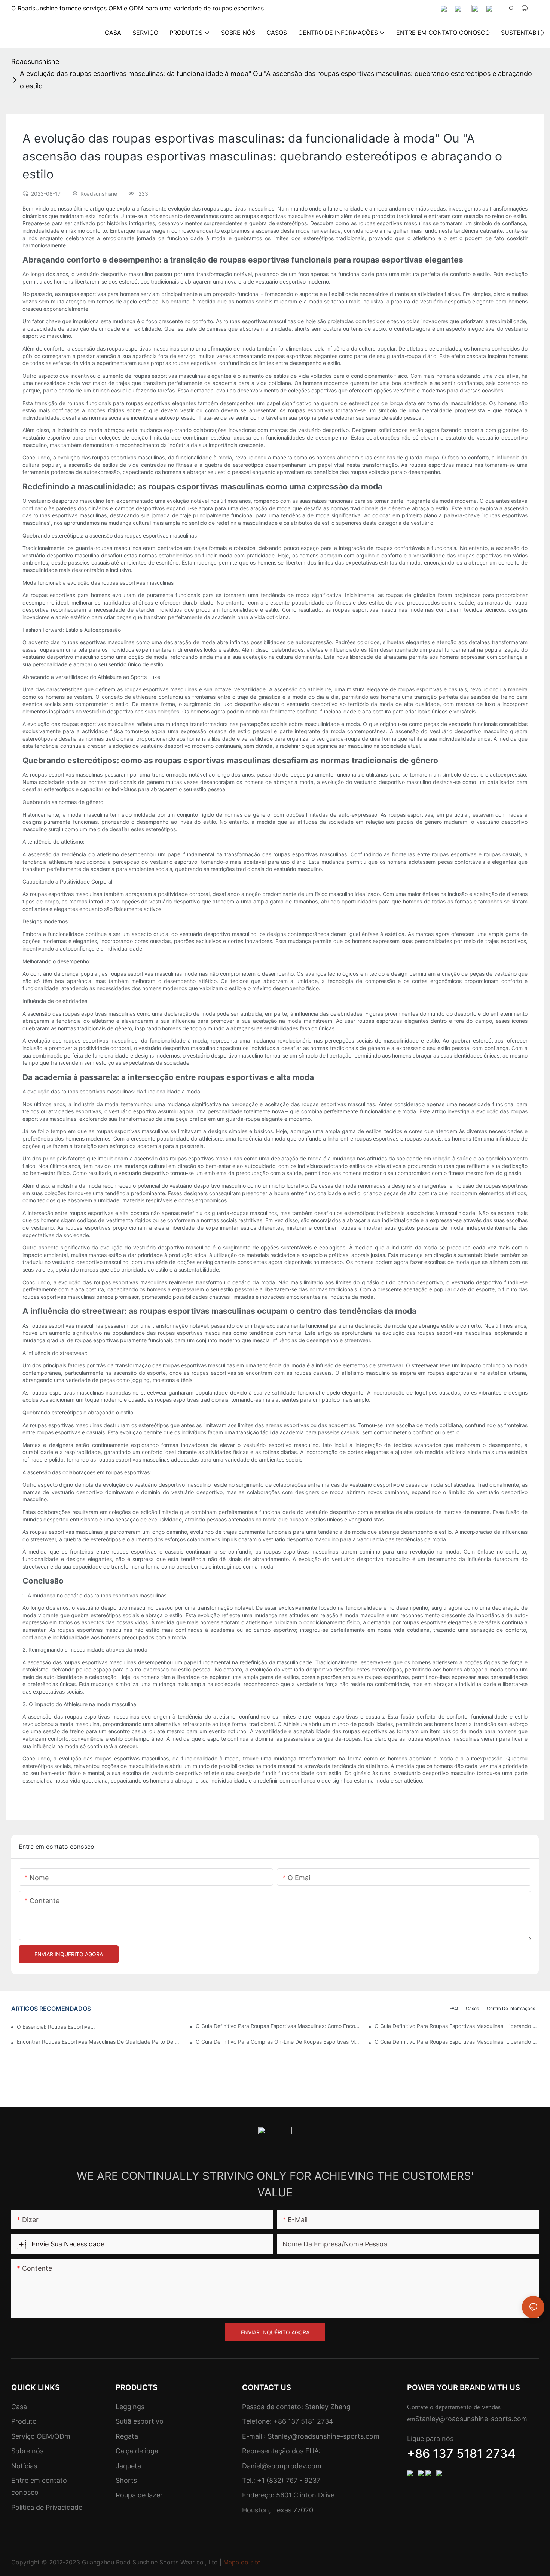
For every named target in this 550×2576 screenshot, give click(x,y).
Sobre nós (27, 2451)
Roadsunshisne (35, 62)
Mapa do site (242, 2562)
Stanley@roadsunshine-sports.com (323, 2436)
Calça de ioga (137, 2451)
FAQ (454, 2008)
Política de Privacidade (47, 2507)
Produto (24, 2421)
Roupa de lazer (139, 2495)
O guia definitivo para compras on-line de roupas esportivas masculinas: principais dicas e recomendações (278, 2042)
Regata (127, 2436)
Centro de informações (511, 2008)
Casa (19, 2407)
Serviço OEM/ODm (41, 2436)
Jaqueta (128, 2466)
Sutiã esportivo (140, 2421)
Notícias (24, 2466)
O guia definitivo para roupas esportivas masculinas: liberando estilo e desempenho (457, 2026)
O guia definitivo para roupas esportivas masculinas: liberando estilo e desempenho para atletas (457, 2042)
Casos (472, 2008)
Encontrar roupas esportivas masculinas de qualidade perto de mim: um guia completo (99, 2042)
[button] (542, 33)
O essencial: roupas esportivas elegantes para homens (56, 2027)
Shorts (126, 2480)
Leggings (130, 2407)
